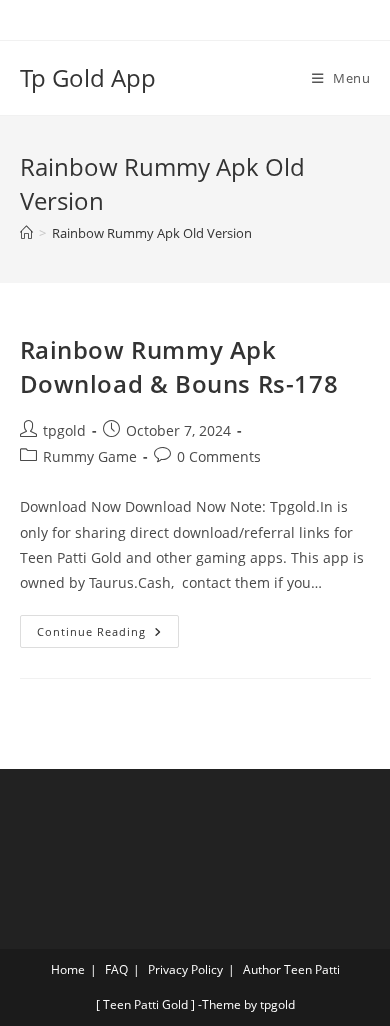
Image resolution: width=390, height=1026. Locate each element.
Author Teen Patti (291, 969)
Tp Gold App (88, 77)
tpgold (64, 430)
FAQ (116, 969)
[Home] (26, 233)
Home (68, 969)
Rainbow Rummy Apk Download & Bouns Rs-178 (179, 366)
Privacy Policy (185, 969)
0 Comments (219, 456)
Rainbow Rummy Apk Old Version (152, 233)
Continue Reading (108, 627)
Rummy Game (90, 456)
